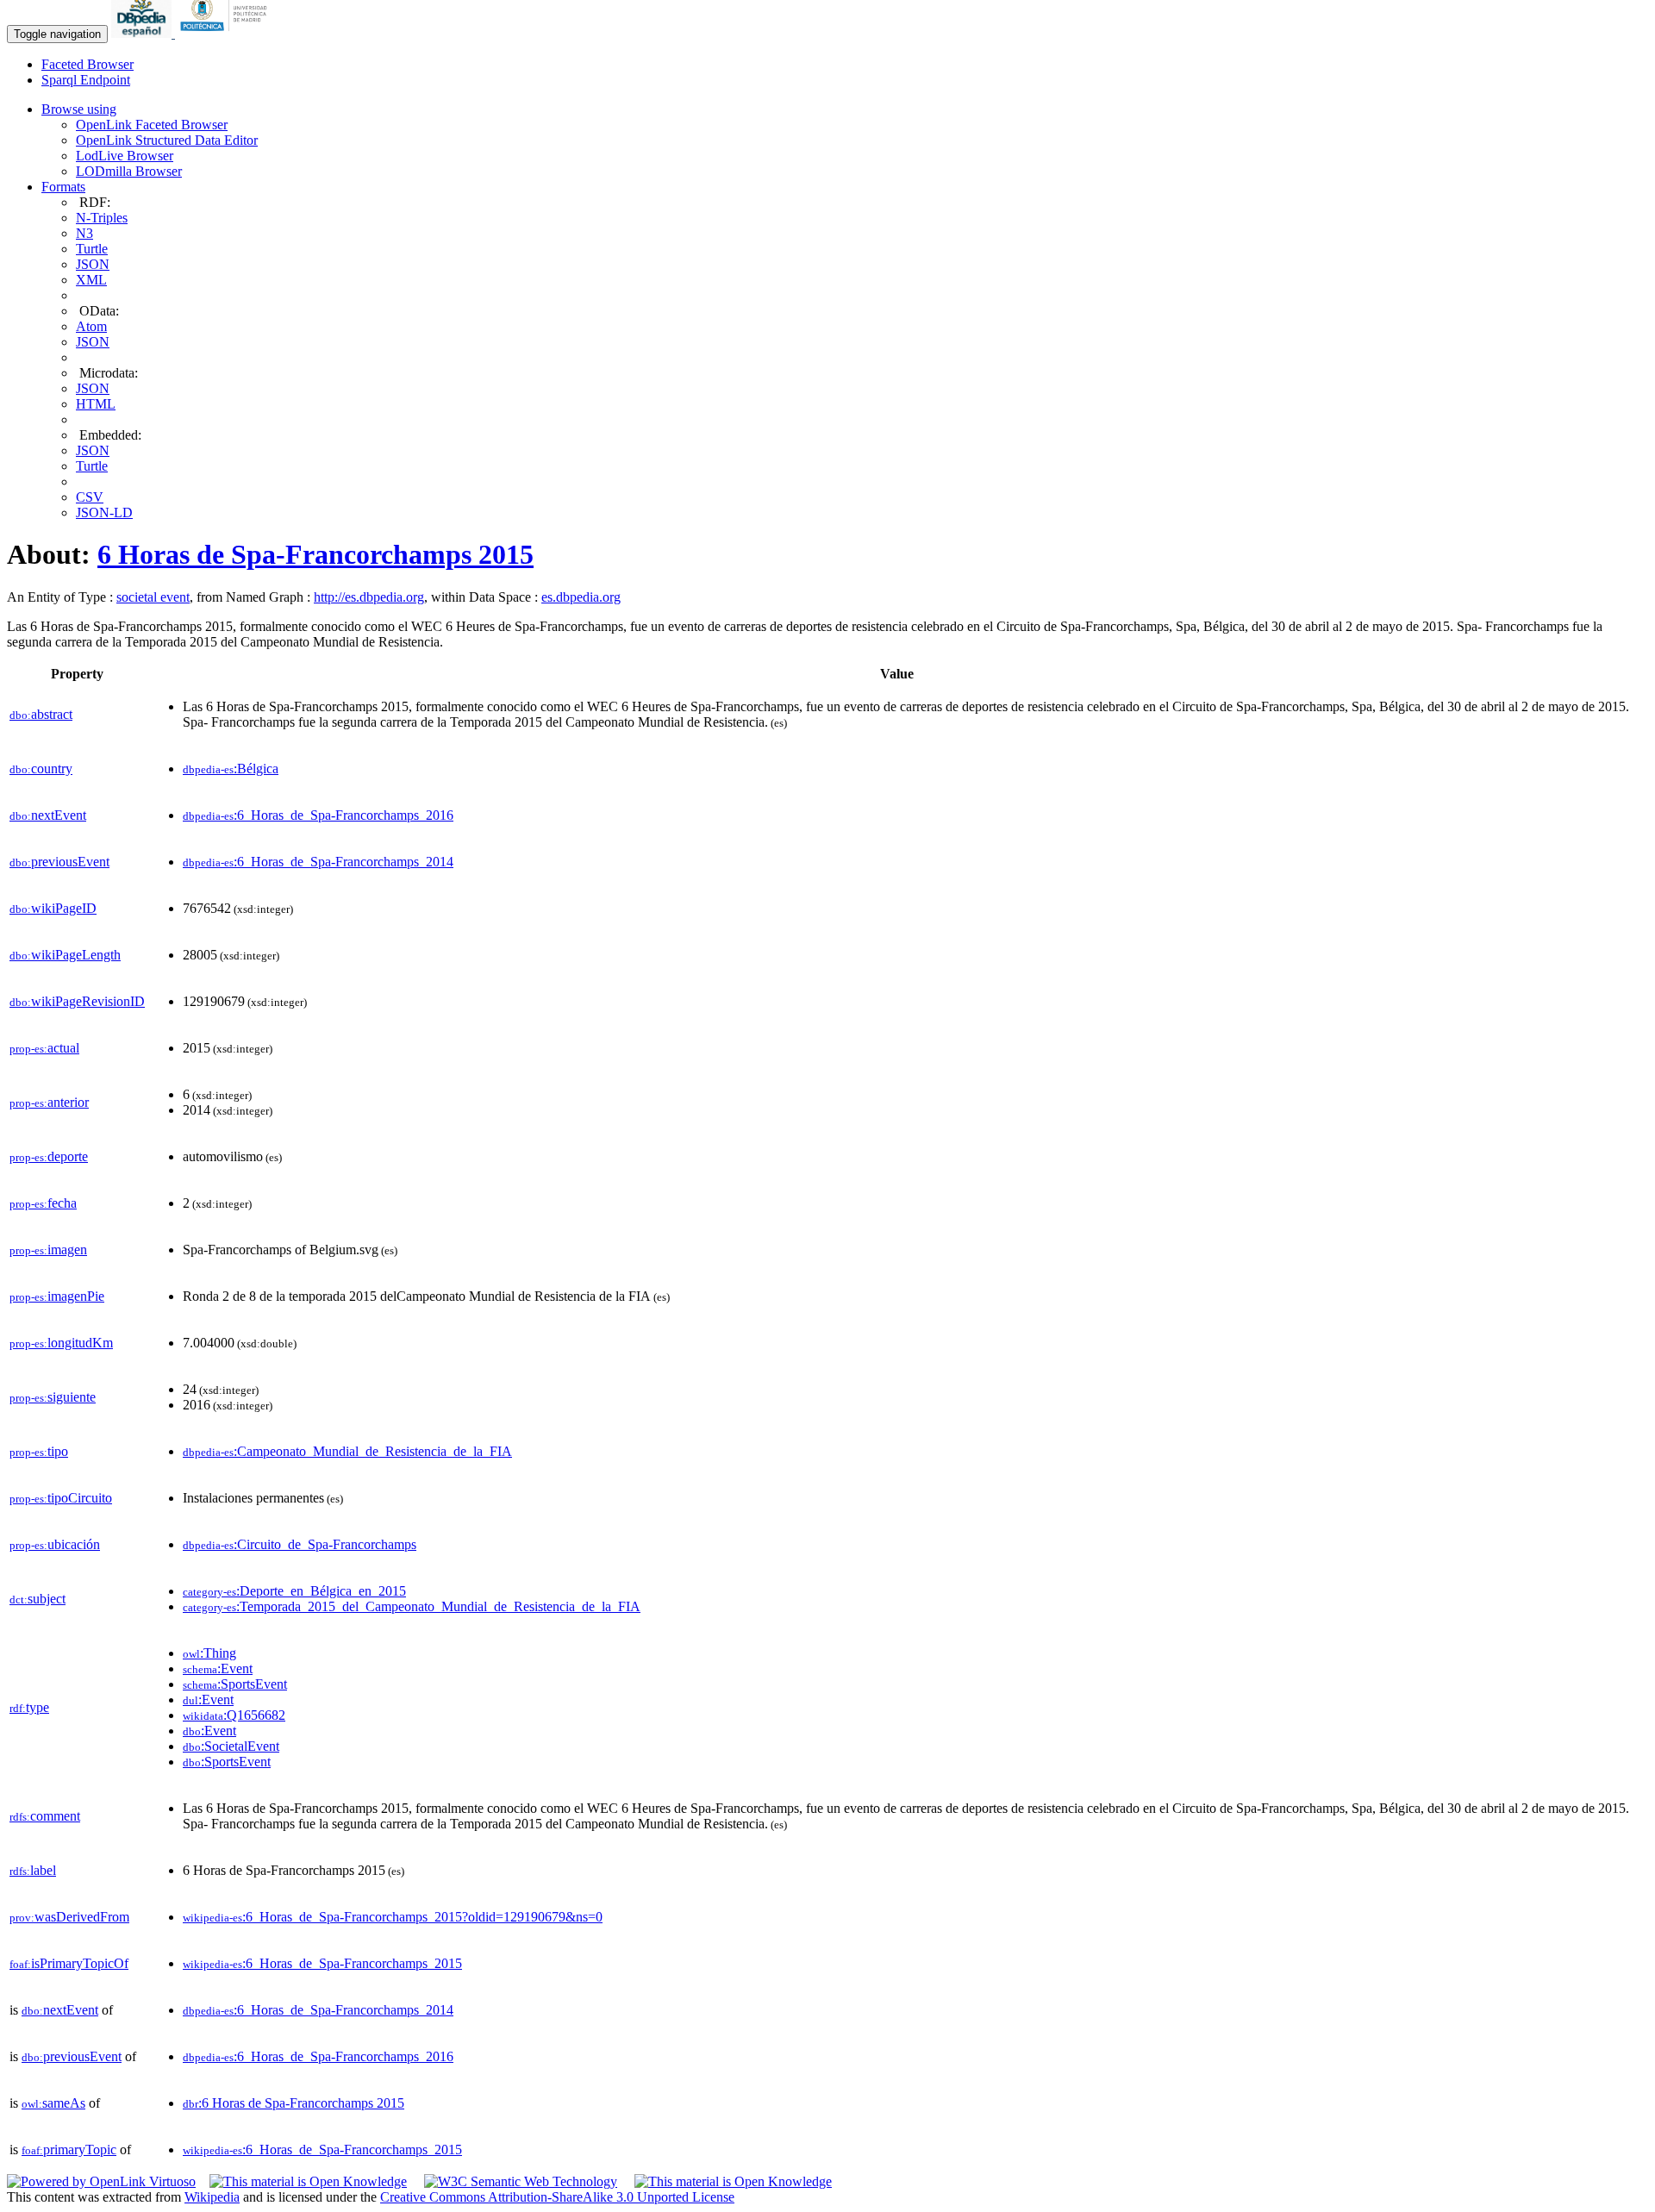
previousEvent (59, 862)
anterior (49, 1102)
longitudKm (61, 1343)
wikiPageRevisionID (77, 1001)
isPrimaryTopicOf (69, 1963)
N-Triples (102, 218)
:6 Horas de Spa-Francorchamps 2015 (294, 2103)
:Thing (209, 1653)
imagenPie (57, 1296)
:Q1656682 (234, 1715)
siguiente (53, 1397)
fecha (43, 1203)
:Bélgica (231, 769)
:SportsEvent (235, 1684)
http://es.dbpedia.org (369, 597)
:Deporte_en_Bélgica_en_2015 (294, 1591)
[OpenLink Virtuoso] (101, 2181)
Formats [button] (63, 187)
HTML (96, 404)
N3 (84, 233)
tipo (39, 1451)
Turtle (92, 249)
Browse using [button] (79, 109)
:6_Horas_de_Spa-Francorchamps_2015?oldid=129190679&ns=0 (393, 1917)
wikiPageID (53, 908)
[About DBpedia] (143, 33)
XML (91, 280)
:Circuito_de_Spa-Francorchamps (300, 1544)
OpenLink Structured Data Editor (167, 140)
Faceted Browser (87, 64)
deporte (49, 1156)
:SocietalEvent (231, 1746)
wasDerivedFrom (69, 1917)
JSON (93, 264)
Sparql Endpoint (86, 80)
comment (45, 1816)
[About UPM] (227, 33)
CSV (90, 497)
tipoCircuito (61, 1498)
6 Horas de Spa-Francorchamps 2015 (315, 554)
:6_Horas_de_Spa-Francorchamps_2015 (322, 1963)
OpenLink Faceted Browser (152, 125)
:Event (218, 1668)
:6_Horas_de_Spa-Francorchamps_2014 (318, 862)
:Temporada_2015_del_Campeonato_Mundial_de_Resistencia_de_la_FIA (412, 1606)
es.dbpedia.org (581, 597)
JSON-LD (104, 512)
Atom (91, 326)
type (29, 1707)
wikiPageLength (65, 955)
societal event (153, 597)
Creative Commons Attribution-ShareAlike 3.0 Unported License (557, 2197)
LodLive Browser (125, 156)
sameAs (53, 2103)
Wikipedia (212, 2197)
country (41, 769)
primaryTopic (69, 2150)
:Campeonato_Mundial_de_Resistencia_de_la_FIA (347, 1451)
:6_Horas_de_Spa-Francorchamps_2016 (318, 815)
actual (44, 1048)
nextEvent (48, 815)
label (33, 1870)
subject (37, 1599)
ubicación (55, 1544)
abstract (41, 714)
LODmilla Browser (129, 171)
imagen (48, 1250)
